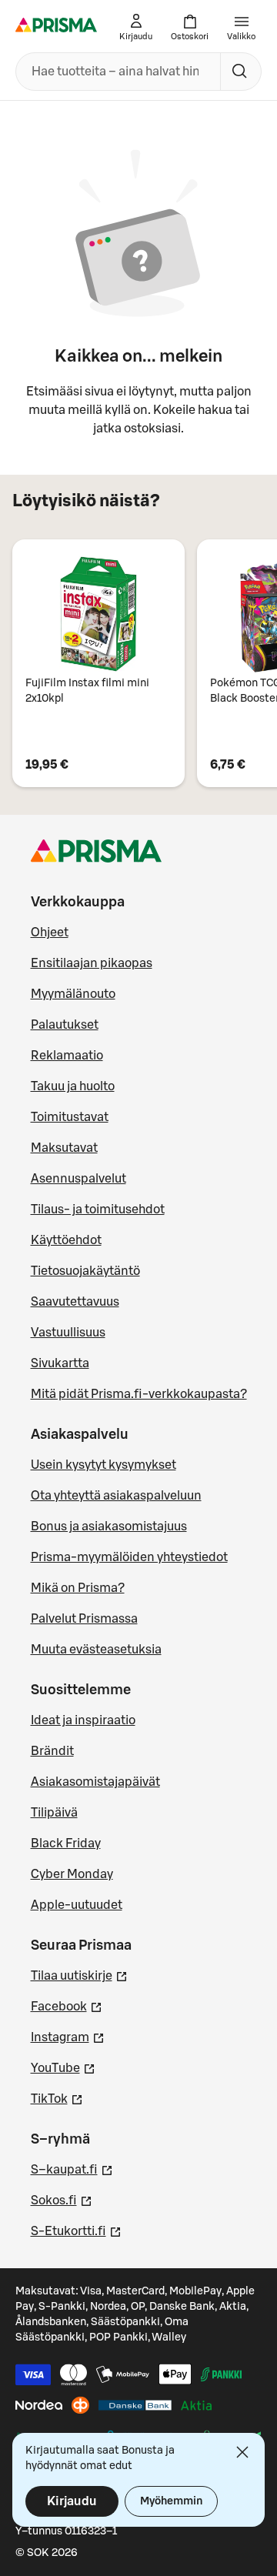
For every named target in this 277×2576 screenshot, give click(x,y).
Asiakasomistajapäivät (95, 1782)
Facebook (67, 2006)
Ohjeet (50, 933)
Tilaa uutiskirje (79, 1975)
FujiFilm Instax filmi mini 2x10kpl (87, 691)
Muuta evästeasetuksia (96, 1650)
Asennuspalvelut (78, 1179)
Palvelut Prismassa (84, 1619)
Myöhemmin (171, 2501)
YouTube (63, 2068)
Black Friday (66, 1844)
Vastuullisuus (68, 1333)
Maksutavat (64, 1148)
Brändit (52, 1751)
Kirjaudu (72, 2501)
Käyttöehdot (66, 1240)
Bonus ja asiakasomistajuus (109, 1527)
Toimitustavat (70, 1117)
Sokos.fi (62, 2200)
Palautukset (65, 1025)
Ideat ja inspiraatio (83, 1720)
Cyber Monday (72, 1874)
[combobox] (115, 72)
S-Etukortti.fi (76, 2231)
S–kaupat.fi (72, 2169)
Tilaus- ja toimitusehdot (98, 1210)
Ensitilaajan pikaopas (92, 963)
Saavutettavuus (75, 1302)
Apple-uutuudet (77, 1905)
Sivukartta (60, 1363)
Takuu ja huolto (73, 1086)
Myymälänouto (73, 994)
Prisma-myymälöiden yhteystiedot (129, 1557)
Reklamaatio (67, 1056)
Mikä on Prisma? (78, 1588)
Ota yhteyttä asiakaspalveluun (116, 1496)
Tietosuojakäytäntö (85, 1271)
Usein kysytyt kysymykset (103, 1465)
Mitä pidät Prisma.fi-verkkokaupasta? (139, 1394)
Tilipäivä (54, 1813)
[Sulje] (242, 2452)
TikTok (57, 2099)
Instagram (68, 2037)
